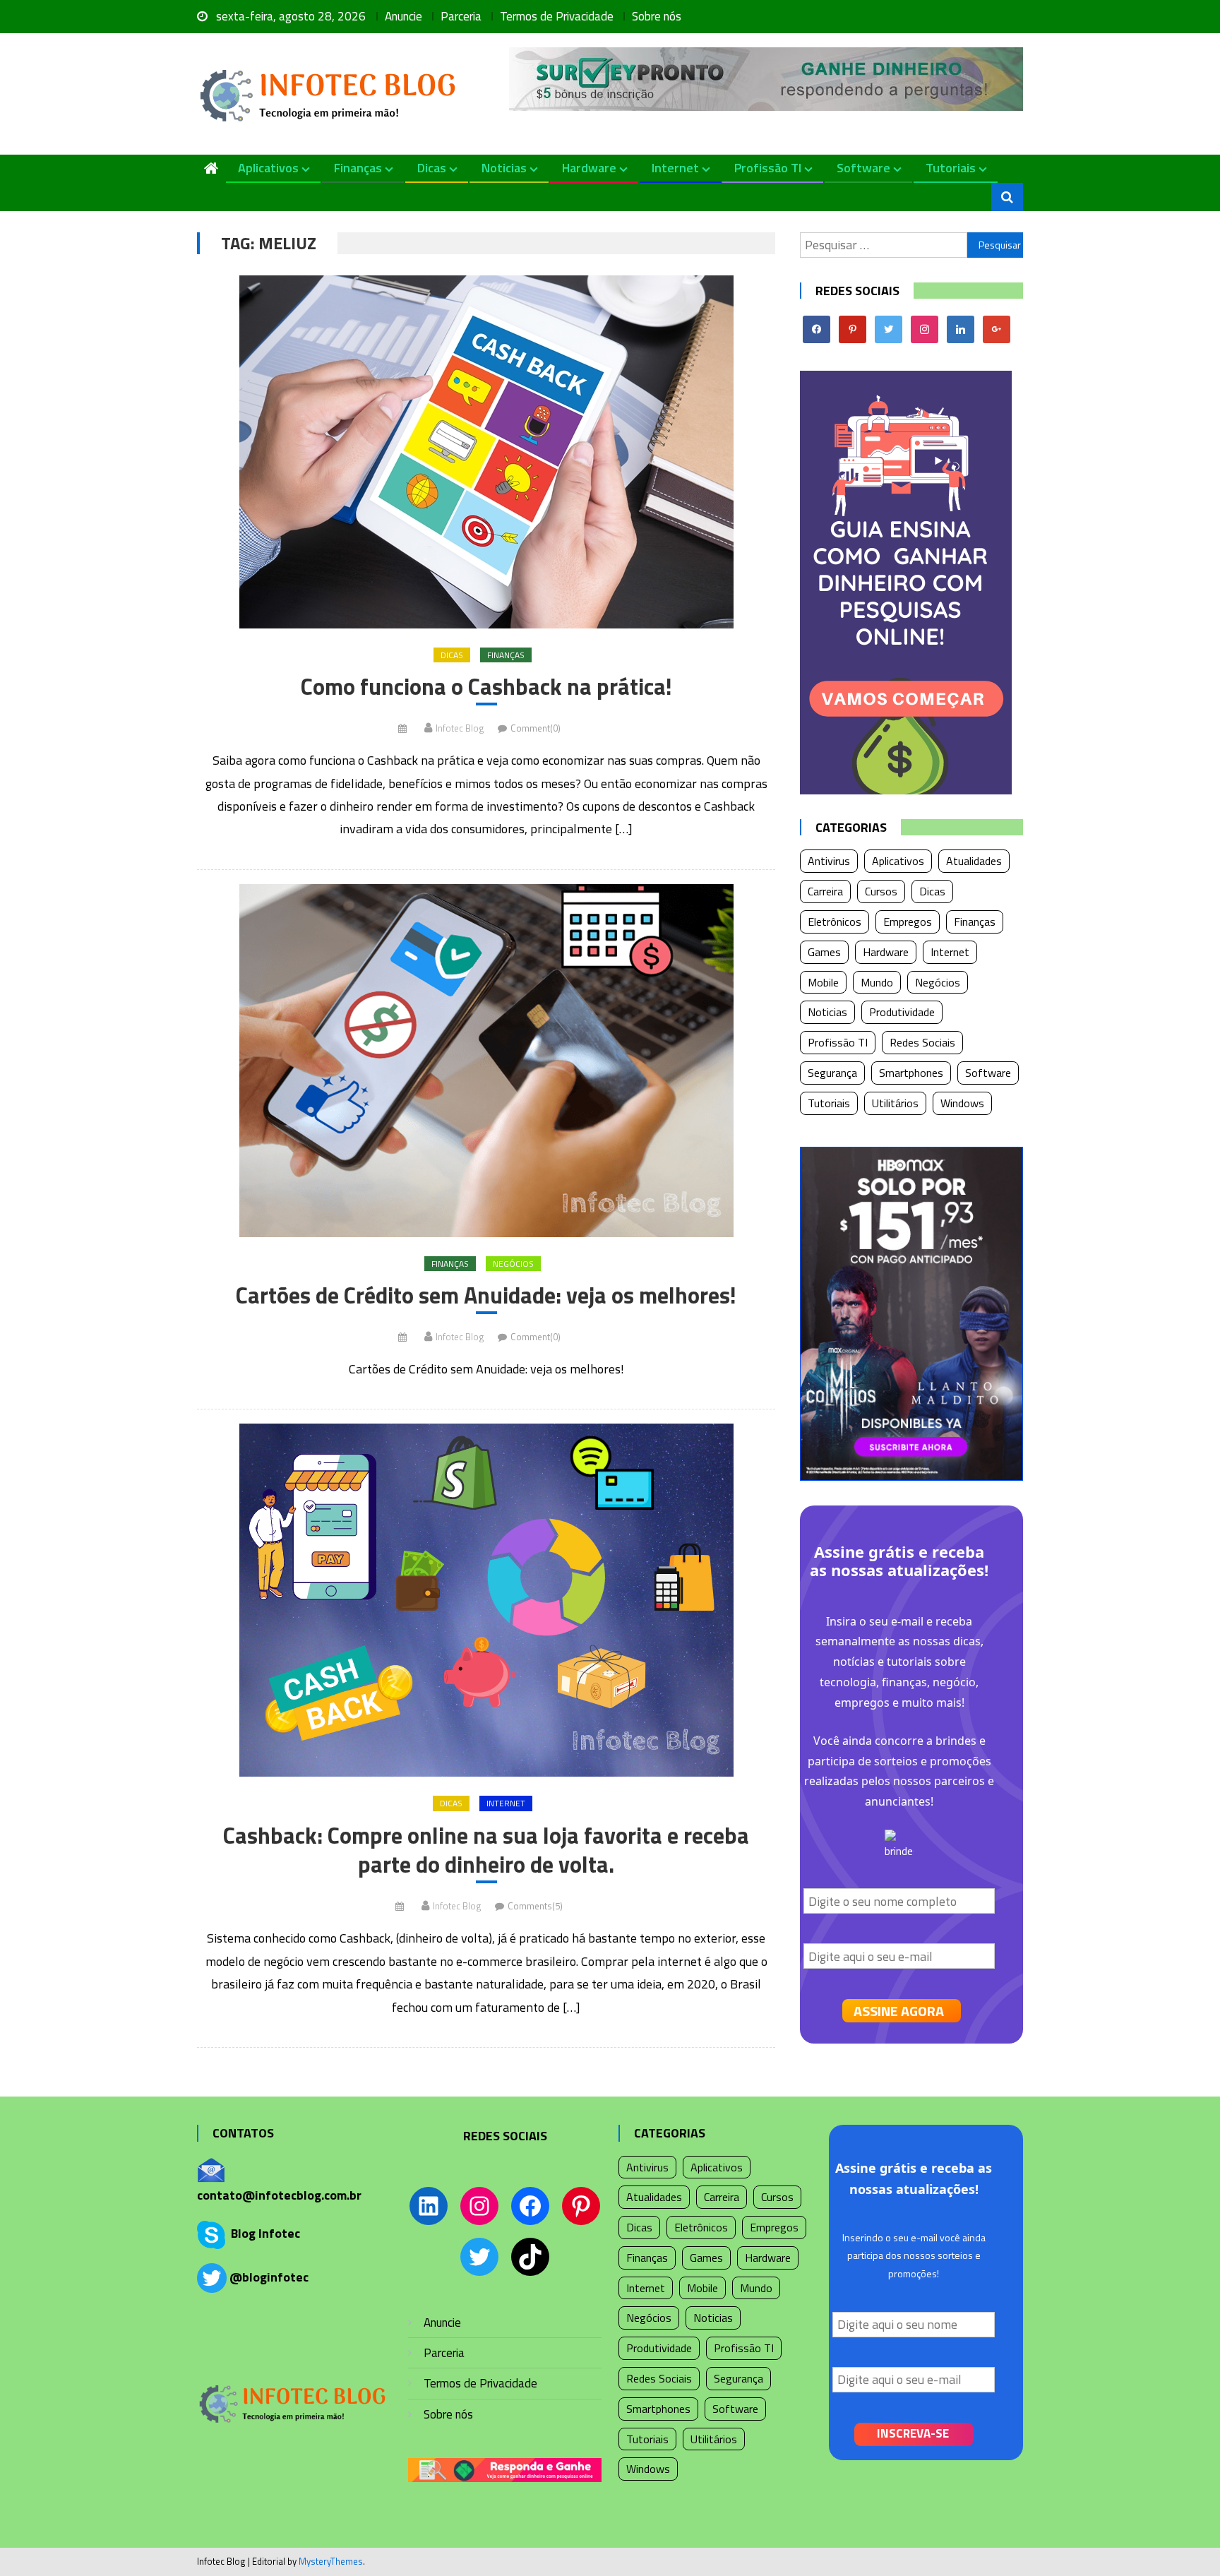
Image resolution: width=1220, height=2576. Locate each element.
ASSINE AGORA (899, 2011)
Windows (962, 1103)
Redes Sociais (922, 1042)
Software (863, 168)
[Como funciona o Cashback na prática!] (486, 452)
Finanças (358, 168)
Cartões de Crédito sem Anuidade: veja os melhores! (486, 1296)
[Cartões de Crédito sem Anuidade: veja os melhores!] (486, 1061)
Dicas (432, 168)
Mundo (877, 982)
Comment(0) (536, 728)
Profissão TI (768, 168)
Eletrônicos (835, 922)
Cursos (881, 891)
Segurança (832, 1073)
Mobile (823, 982)
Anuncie (403, 16)
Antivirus (829, 861)
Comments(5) (535, 1906)
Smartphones (911, 1073)
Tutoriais (951, 168)
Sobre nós (657, 16)
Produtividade (902, 1012)
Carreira (825, 891)
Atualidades (974, 861)
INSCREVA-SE (913, 2433)
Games (824, 952)
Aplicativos (268, 168)
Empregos (908, 922)
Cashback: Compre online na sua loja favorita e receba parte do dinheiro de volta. (486, 1850)
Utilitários (895, 1103)
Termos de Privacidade (557, 16)
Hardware (589, 168)
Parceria (461, 16)
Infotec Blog (460, 728)
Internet (675, 168)
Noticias (504, 168)
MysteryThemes (331, 2561)
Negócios (513, 1264)
